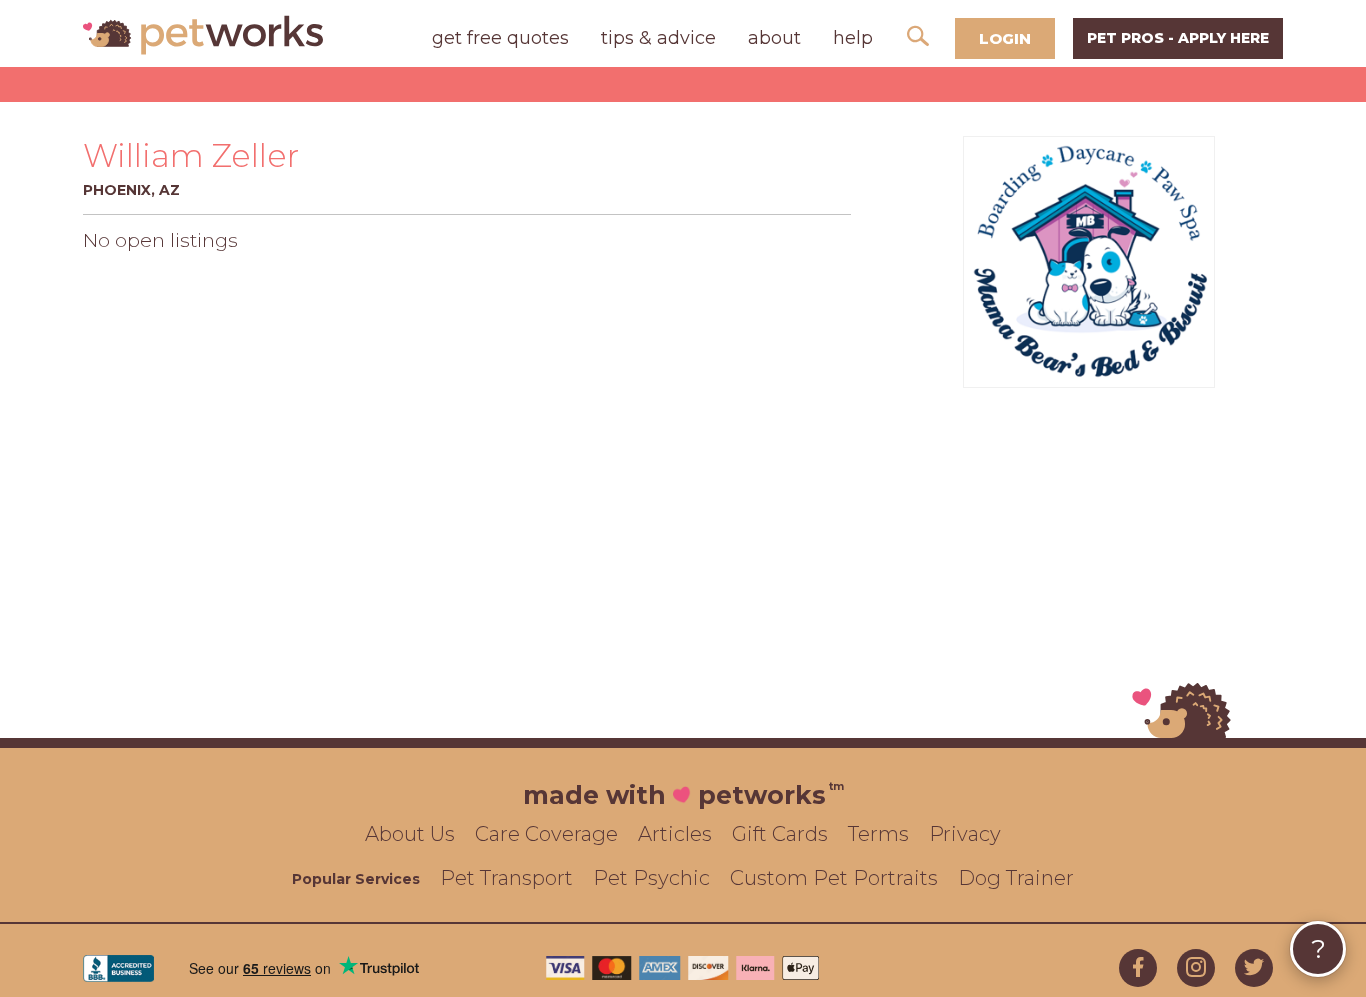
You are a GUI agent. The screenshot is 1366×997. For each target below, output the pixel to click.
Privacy (965, 834)
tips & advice (658, 38)
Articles (675, 834)
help (853, 38)
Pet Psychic (651, 878)
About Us (410, 834)
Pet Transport (506, 878)
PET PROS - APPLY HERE (1178, 38)
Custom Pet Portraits (834, 878)
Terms (878, 834)
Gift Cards (780, 834)
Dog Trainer (1016, 878)
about (774, 38)
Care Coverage (546, 834)
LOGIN (1005, 38)
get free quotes (500, 38)
